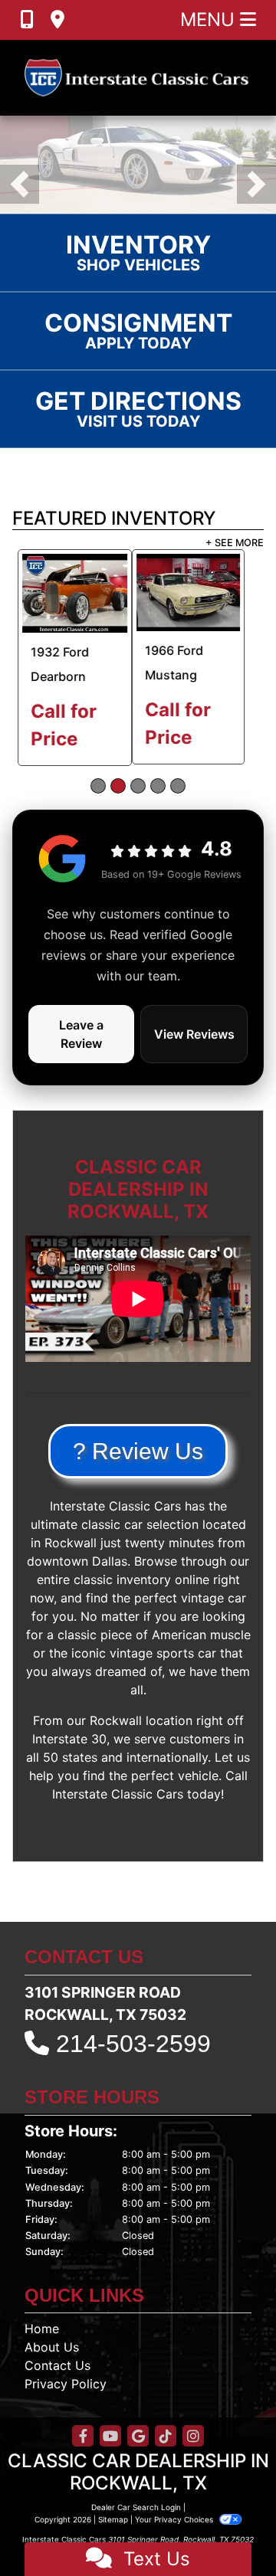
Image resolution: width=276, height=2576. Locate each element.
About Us (52, 2363)
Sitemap (113, 2535)
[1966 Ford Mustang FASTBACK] (69, 609)
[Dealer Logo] (138, 78)
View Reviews (194, 1050)
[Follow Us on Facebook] (83, 2453)
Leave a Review (81, 1050)
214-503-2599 (133, 2060)
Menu (210, 20)
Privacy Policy (66, 2400)
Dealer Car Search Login (136, 2523)
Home (42, 2345)
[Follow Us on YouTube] (110, 2453)
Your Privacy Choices (175, 2535)
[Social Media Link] (166, 2453)
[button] (20, 193)
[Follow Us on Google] (138, 2453)
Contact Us (58, 2381)
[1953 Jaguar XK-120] (206, 610)
